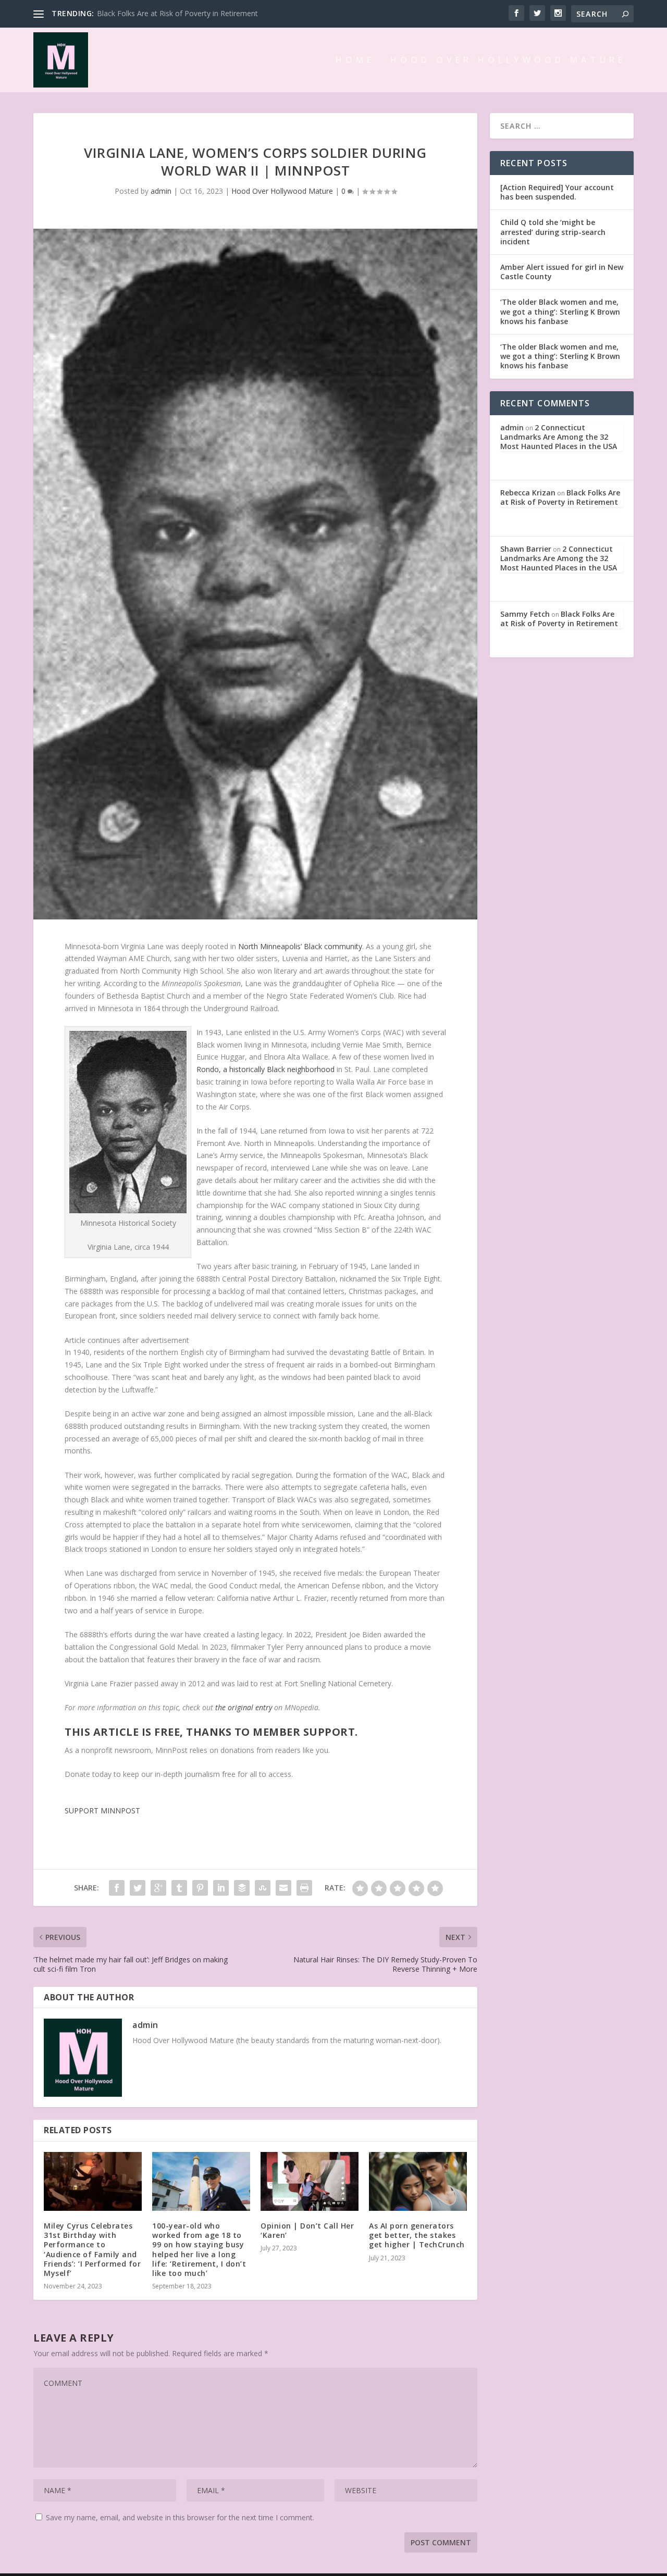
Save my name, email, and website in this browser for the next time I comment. (180, 2517)
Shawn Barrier (526, 549)
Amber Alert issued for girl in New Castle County (562, 272)
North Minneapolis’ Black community (300, 946)
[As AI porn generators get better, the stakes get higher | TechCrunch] (418, 2181)
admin (161, 191)
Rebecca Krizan (528, 493)
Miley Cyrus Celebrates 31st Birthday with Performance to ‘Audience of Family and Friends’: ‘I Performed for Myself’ (92, 2249)
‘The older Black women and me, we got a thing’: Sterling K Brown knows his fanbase (560, 311)
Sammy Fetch (525, 614)
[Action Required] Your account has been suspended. (557, 192)
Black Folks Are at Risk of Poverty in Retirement (560, 497)
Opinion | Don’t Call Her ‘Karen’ (307, 2230)
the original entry (244, 1707)
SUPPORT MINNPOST (102, 1810)
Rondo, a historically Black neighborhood (265, 1069)
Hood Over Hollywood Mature (508, 61)
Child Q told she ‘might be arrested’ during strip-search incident (553, 232)
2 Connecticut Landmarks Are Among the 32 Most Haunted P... (203, 13)
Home (355, 61)
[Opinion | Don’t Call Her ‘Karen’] (310, 2181)
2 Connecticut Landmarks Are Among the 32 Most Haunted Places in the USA (559, 437)
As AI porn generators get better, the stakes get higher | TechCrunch (417, 2235)
